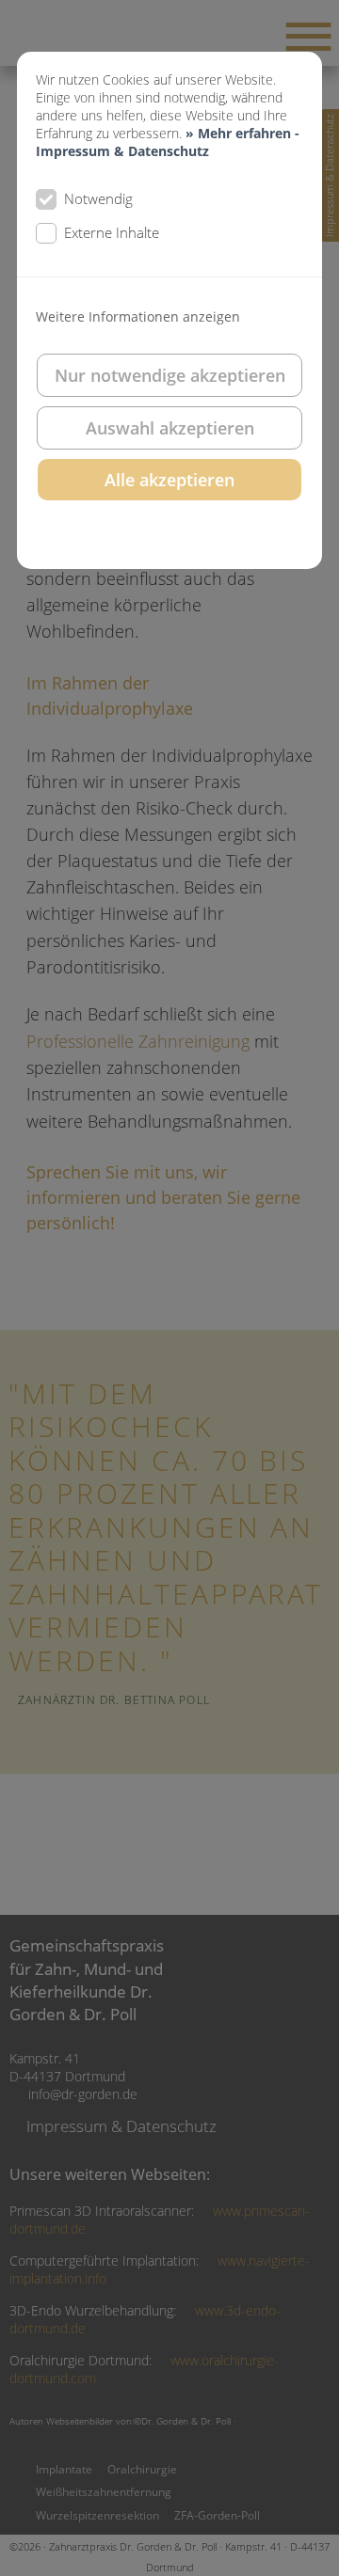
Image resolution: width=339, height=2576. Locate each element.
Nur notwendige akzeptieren (170, 375)
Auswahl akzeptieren (170, 428)
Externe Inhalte (112, 232)
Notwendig (98, 198)
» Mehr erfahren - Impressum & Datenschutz (168, 142)
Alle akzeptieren (169, 480)
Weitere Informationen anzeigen (138, 316)
